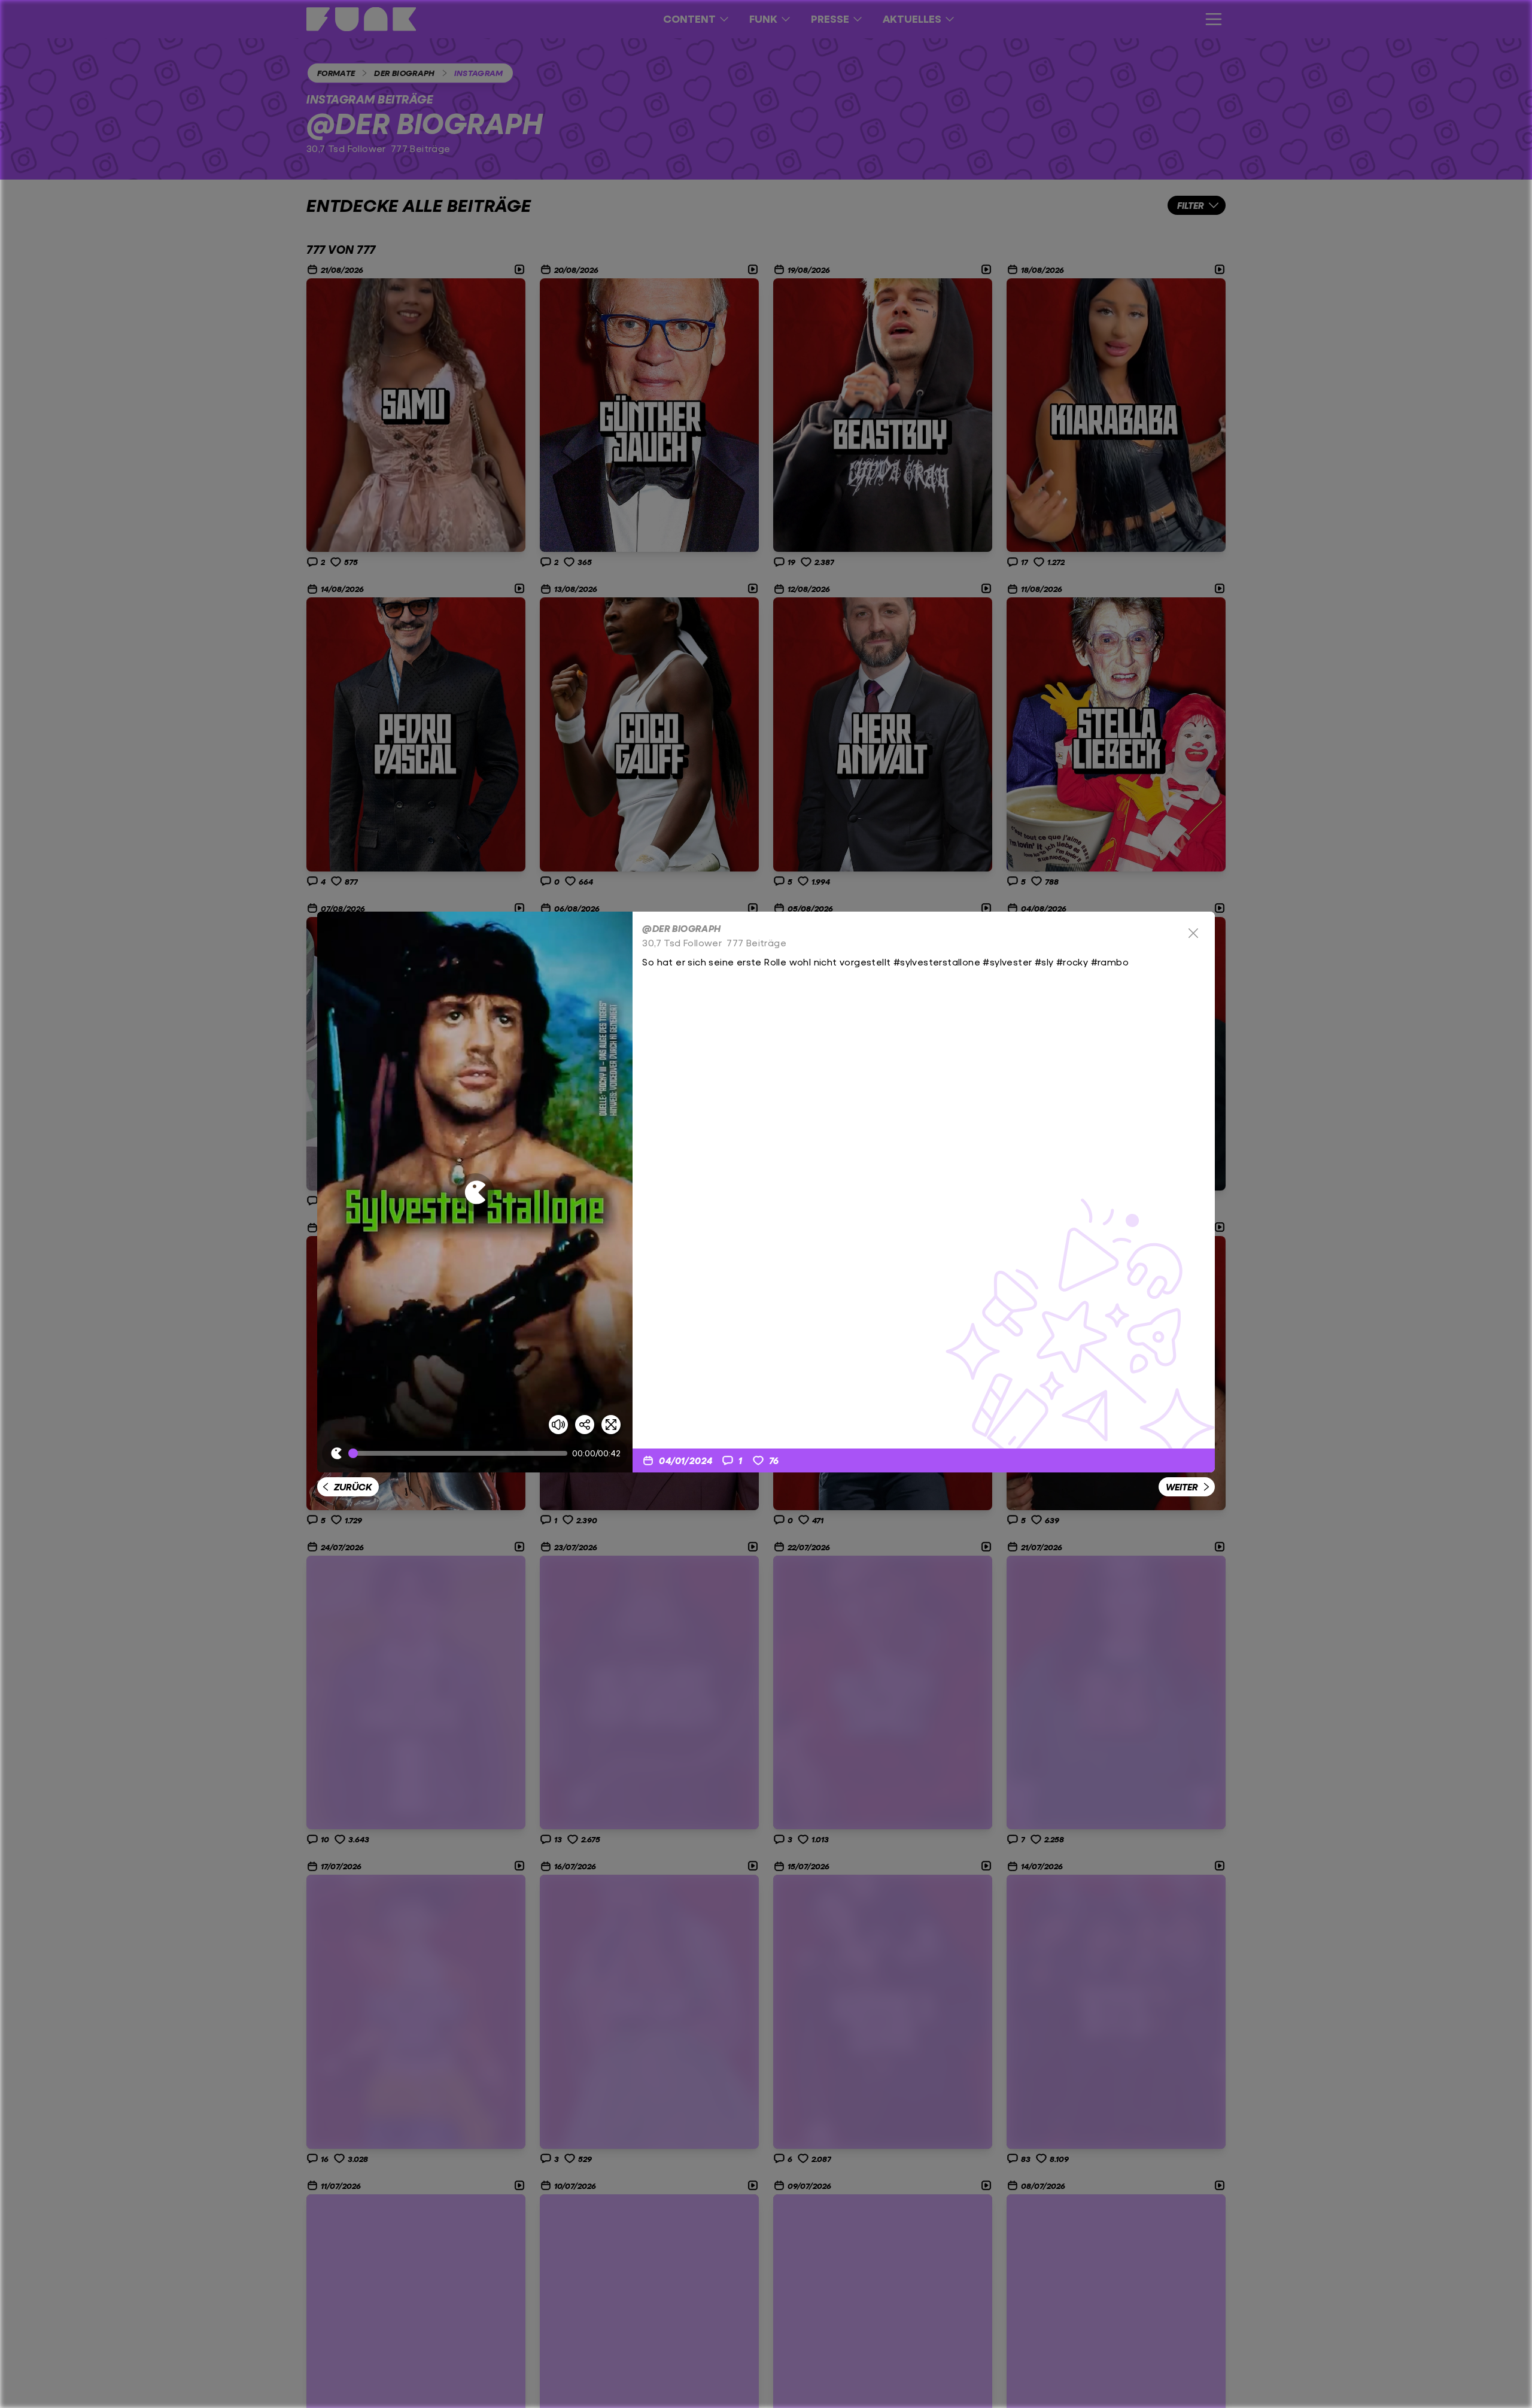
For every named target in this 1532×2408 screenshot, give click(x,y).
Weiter (1182, 1487)
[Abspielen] (475, 1192)
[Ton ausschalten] (558, 1425)
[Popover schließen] (1193, 933)
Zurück (353, 1487)
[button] (475, 1192)
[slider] (460, 1453)
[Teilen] (585, 1425)
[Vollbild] (611, 1425)
